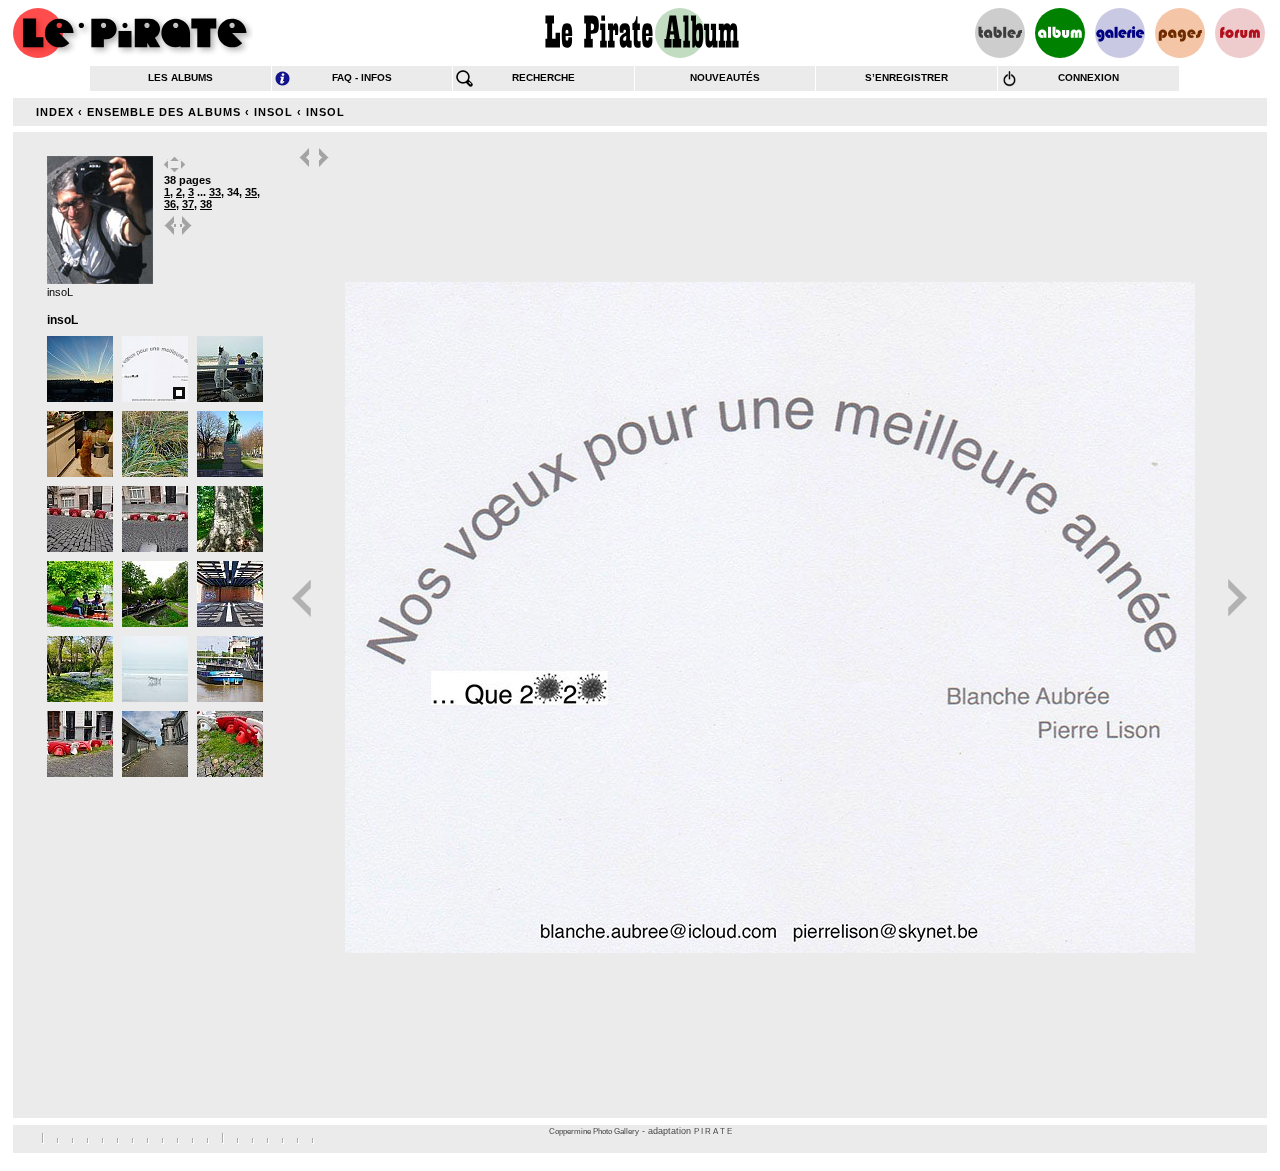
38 (206, 204)
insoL (273, 112)
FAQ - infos (362, 77)
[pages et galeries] (1180, 33)
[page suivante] (187, 233)
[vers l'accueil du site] (133, 33)
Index (55, 112)
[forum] (1240, 33)
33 (215, 192)
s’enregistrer (906, 77)
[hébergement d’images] (1120, 33)
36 (170, 204)
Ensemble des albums (164, 112)
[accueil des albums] (640, 33)
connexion (1088, 77)
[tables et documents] (1000, 33)
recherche (543, 77)
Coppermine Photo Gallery (594, 1131)
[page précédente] (171, 233)
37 (188, 204)
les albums (180, 77)
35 (251, 192)
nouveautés (725, 77)
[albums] (1060, 33)
